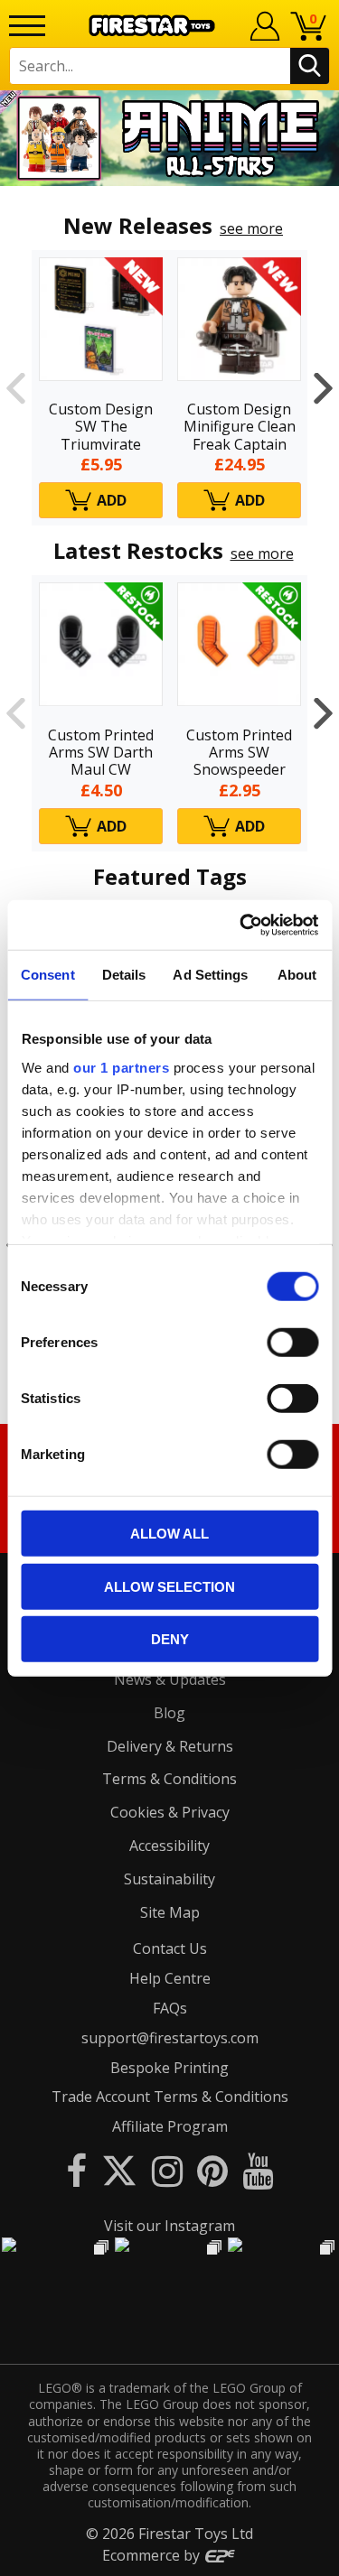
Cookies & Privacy (170, 1812)
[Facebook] (76, 2170)
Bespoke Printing (169, 2068)
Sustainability (169, 1879)
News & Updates (170, 1679)
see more (251, 228)
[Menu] (27, 26)
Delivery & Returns (170, 1746)
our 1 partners (121, 1067)
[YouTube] (258, 2170)
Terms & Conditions (169, 1779)
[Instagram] (167, 2170)
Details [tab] (124, 975)
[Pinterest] (212, 2170)
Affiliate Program (170, 2126)
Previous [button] (16, 388)
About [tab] (297, 975)
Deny (170, 1639)
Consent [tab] (48, 975)
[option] (169, 138)
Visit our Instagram (169, 2226)
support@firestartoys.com (170, 2038)
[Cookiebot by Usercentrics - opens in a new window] (241, 925)
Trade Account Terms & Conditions (170, 2097)
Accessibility (169, 1846)
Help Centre (170, 1978)
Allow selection (169, 1586)
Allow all (169, 1534)
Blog (169, 1713)
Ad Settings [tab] (210, 975)
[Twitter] (119, 2170)
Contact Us (170, 1948)
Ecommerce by (153, 2555)
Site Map (170, 1912)
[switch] (292, 1343)
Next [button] (323, 388)
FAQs (170, 2008)
